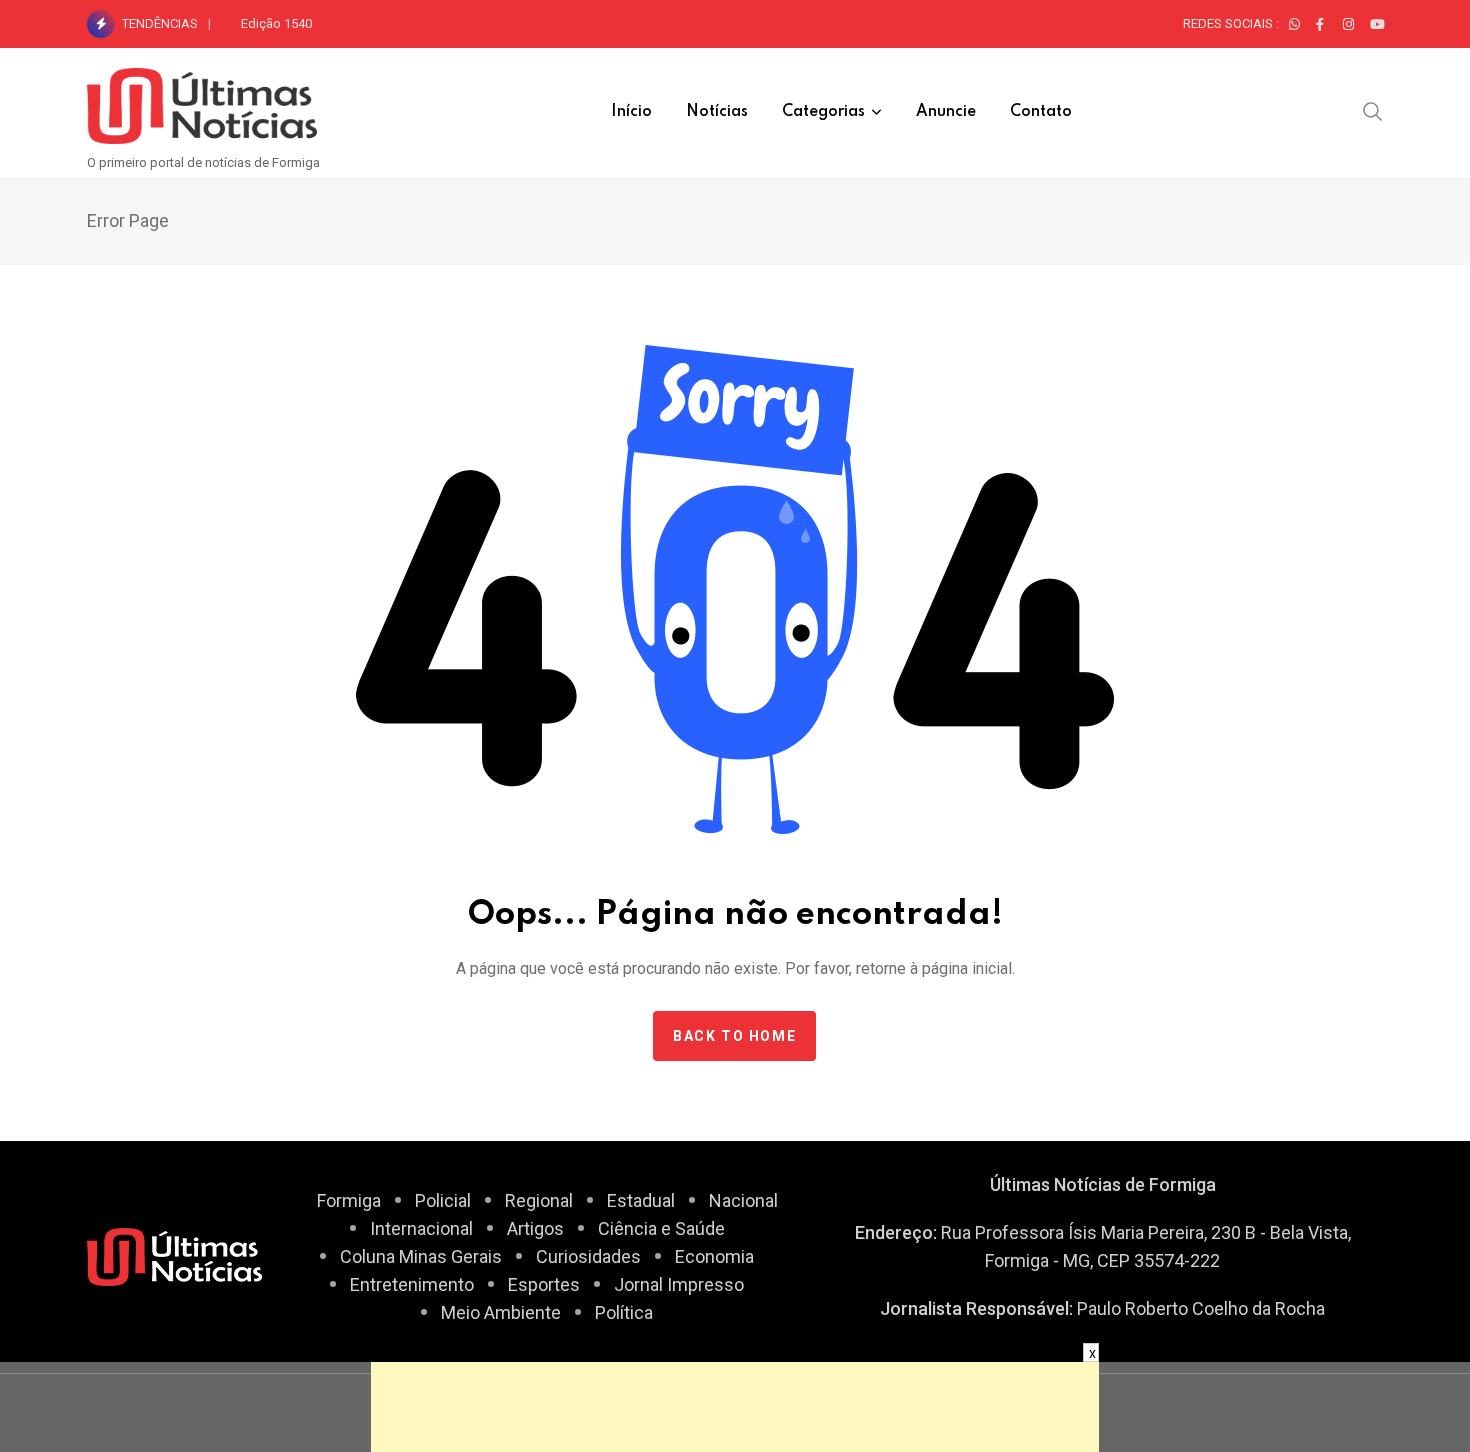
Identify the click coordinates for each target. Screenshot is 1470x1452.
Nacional (743, 1200)
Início (631, 112)
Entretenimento (412, 1284)
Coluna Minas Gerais (421, 1256)
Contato (1041, 112)
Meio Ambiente (501, 1312)
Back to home (734, 1036)
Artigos (535, 1228)
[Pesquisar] (1373, 111)
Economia (714, 1256)
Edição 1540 (276, 23)
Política (624, 1312)
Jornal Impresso (679, 1284)
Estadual (641, 1200)
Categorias (823, 112)
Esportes (544, 1284)
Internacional (421, 1228)
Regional (539, 1200)
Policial (443, 1200)
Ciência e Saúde (661, 1228)
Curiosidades (588, 1256)
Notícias (717, 112)
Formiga (349, 1200)
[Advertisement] (735, 1407)
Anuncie (946, 112)
